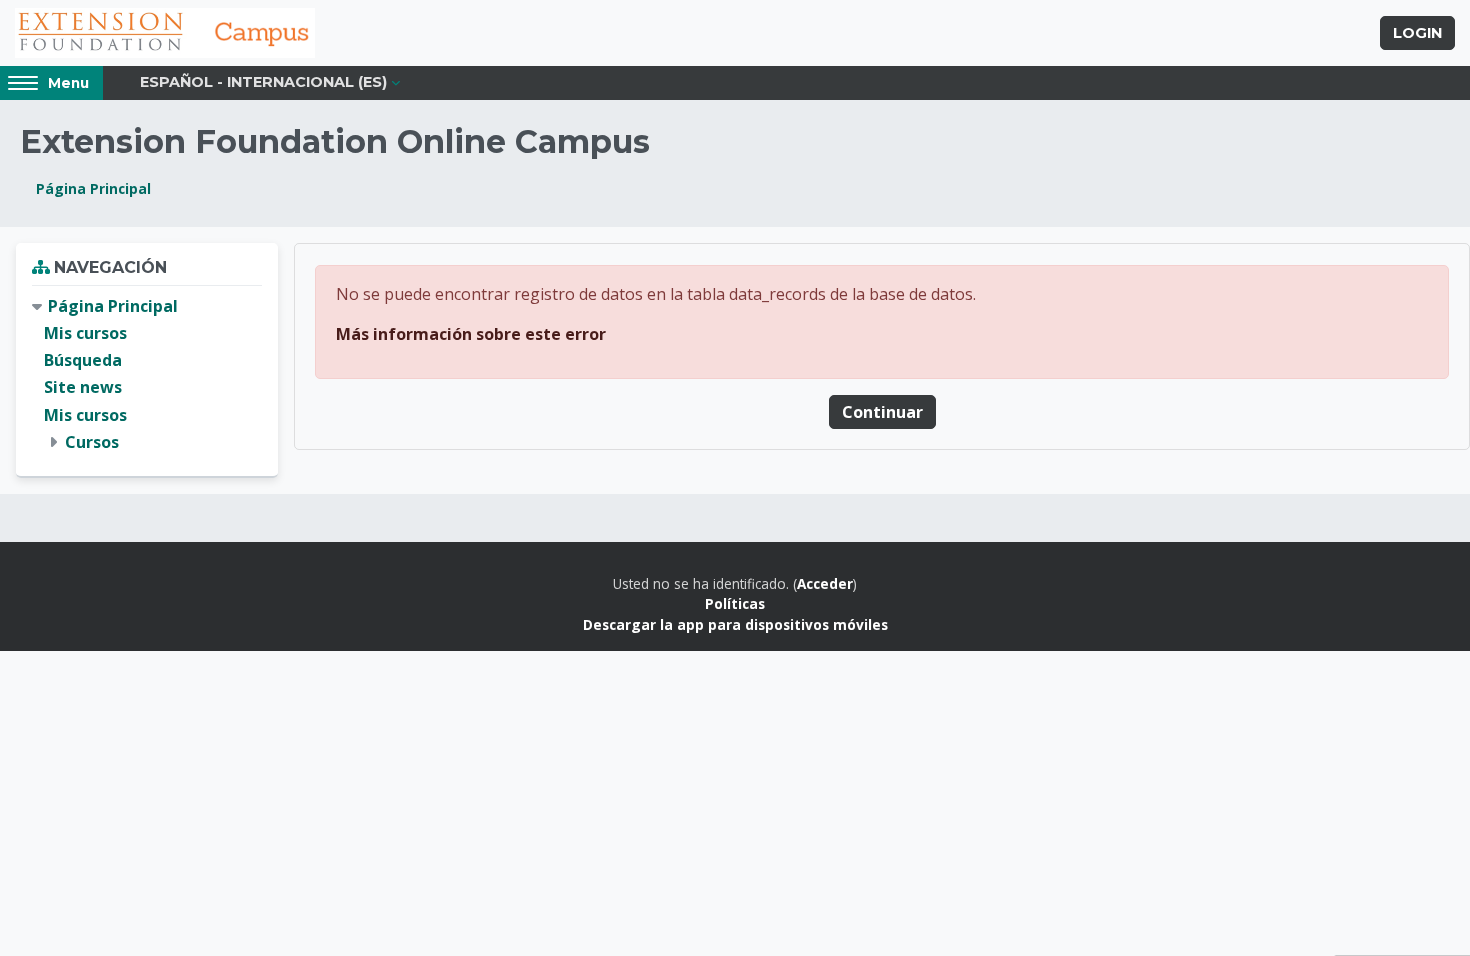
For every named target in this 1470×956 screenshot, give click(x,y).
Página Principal (93, 188)
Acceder (825, 583)
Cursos (92, 442)
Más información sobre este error (471, 334)
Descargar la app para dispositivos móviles (735, 624)
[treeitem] (147, 374)
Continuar (882, 412)
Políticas (735, 603)
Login (1417, 33)
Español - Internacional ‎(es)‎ (263, 82)
